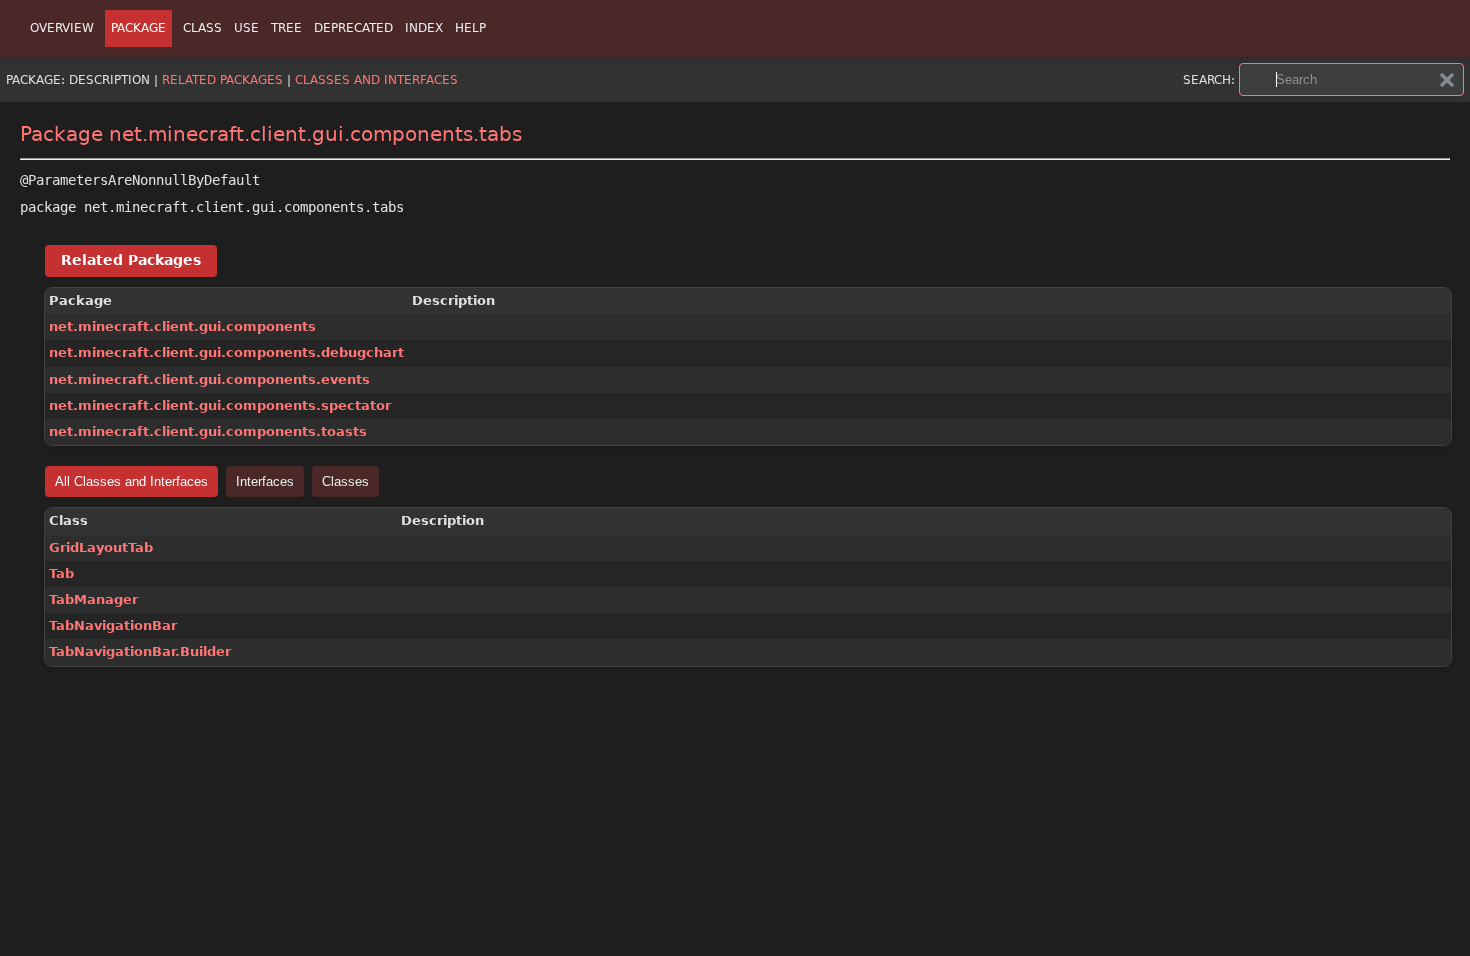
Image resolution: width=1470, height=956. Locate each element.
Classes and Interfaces (376, 80)
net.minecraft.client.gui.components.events (209, 379)
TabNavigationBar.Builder (140, 651)
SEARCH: (1209, 80)
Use (246, 28)
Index (424, 28)
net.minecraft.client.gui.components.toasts (208, 431)
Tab (61, 573)
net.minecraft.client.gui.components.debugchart (226, 352)
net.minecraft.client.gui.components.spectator (220, 405)
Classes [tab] (345, 481)
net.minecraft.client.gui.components (182, 326)
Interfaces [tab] (265, 481)
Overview (62, 28)
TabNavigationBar (113, 625)
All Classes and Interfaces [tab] (131, 481)
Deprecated (353, 28)
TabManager (93, 599)
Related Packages (222, 80)
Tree (286, 28)
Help (470, 28)
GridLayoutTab (101, 547)
